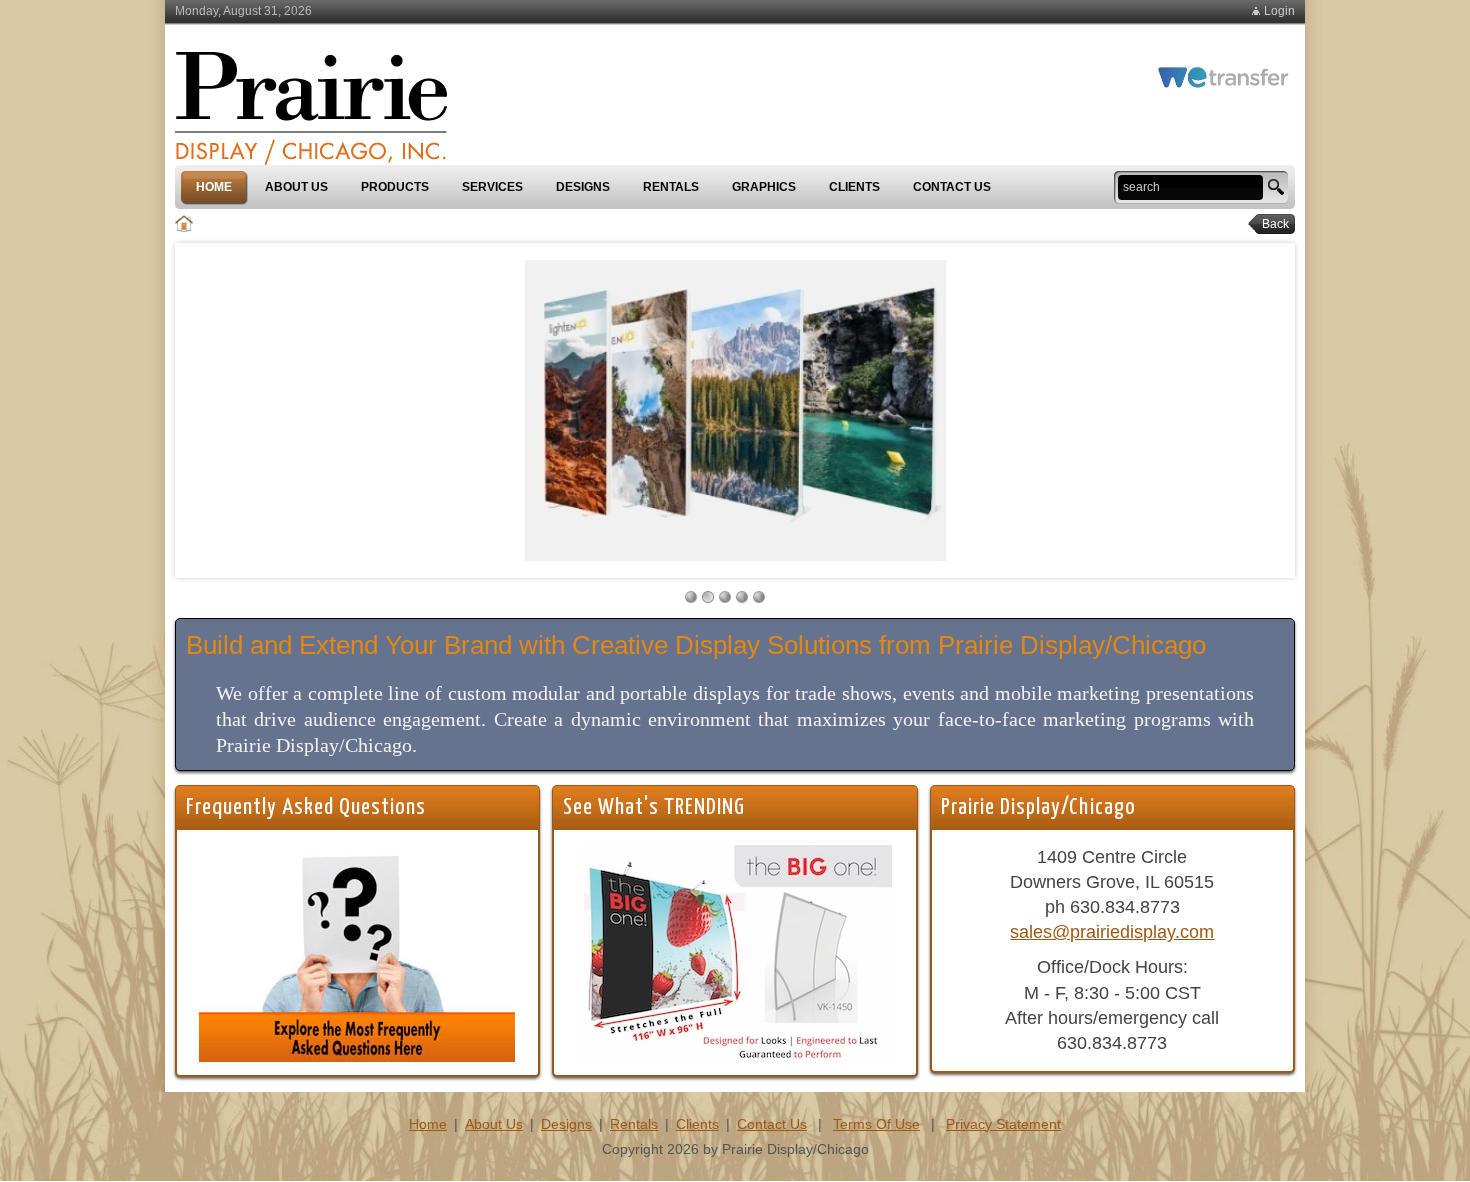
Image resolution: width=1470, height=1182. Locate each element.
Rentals (634, 1124)
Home (428, 1124)
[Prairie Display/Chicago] (311, 99)
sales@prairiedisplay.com (1112, 932)
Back (1269, 224)
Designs (566, 1124)
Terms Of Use (876, 1124)
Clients (697, 1124)
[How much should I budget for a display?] (357, 952)
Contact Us (772, 1124)
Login (1279, 11)
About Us (494, 1124)
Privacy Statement (1003, 1124)
